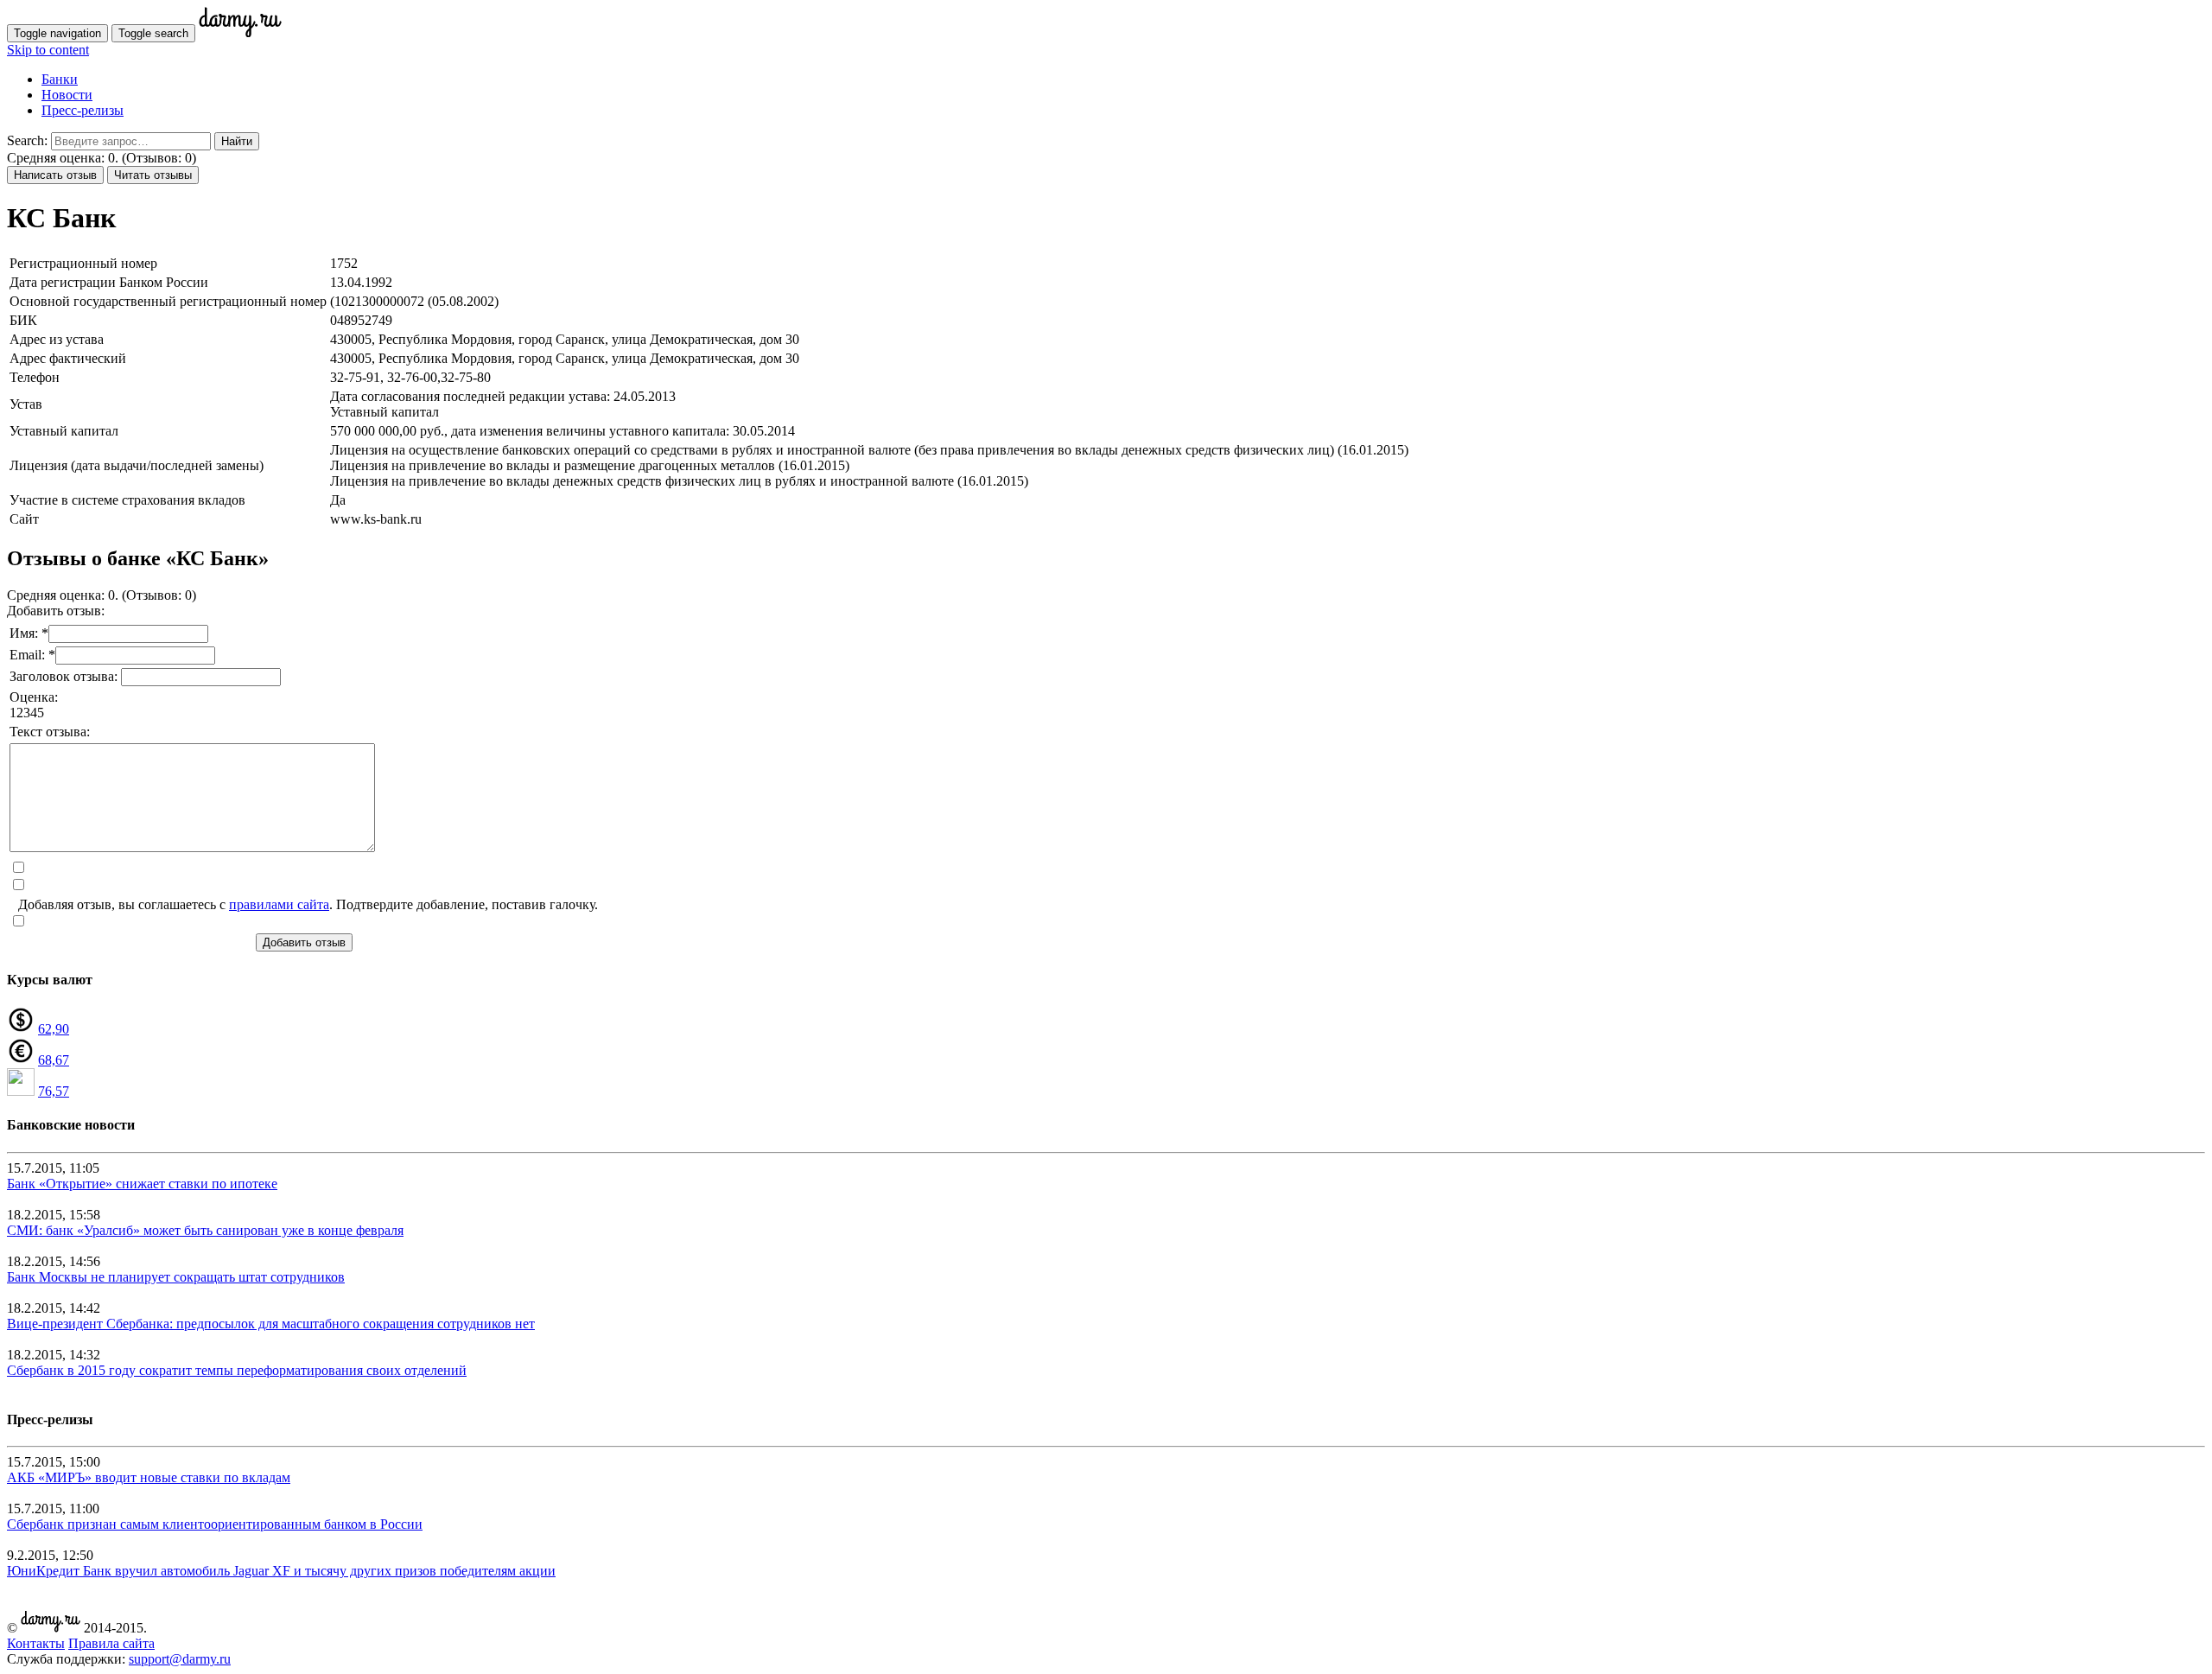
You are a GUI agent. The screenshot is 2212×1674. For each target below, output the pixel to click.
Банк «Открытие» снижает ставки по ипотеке (142, 1184)
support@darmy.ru (180, 1659)
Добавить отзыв (304, 942)
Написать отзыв (55, 175)
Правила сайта (111, 1643)
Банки (60, 79)
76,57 (54, 1091)
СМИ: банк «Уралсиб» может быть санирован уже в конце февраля (205, 1230)
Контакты (36, 1643)
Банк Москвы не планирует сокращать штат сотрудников (176, 1277)
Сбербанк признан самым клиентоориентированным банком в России (215, 1524)
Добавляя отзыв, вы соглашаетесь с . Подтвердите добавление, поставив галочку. (308, 904)
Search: (27, 140)
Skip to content (48, 50)
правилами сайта (279, 904)
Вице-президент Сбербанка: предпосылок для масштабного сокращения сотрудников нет (271, 1324)
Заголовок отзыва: (65, 676)
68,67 (54, 1060)
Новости (67, 95)
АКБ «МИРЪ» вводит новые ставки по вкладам (149, 1477)
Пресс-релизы (83, 110)
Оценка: (34, 697)
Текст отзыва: (50, 732)
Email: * (32, 655)
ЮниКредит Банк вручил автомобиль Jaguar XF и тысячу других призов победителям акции (281, 1571)
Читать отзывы (153, 175)
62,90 (54, 1029)
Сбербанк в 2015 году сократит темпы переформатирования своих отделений (237, 1370)
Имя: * (29, 633)
